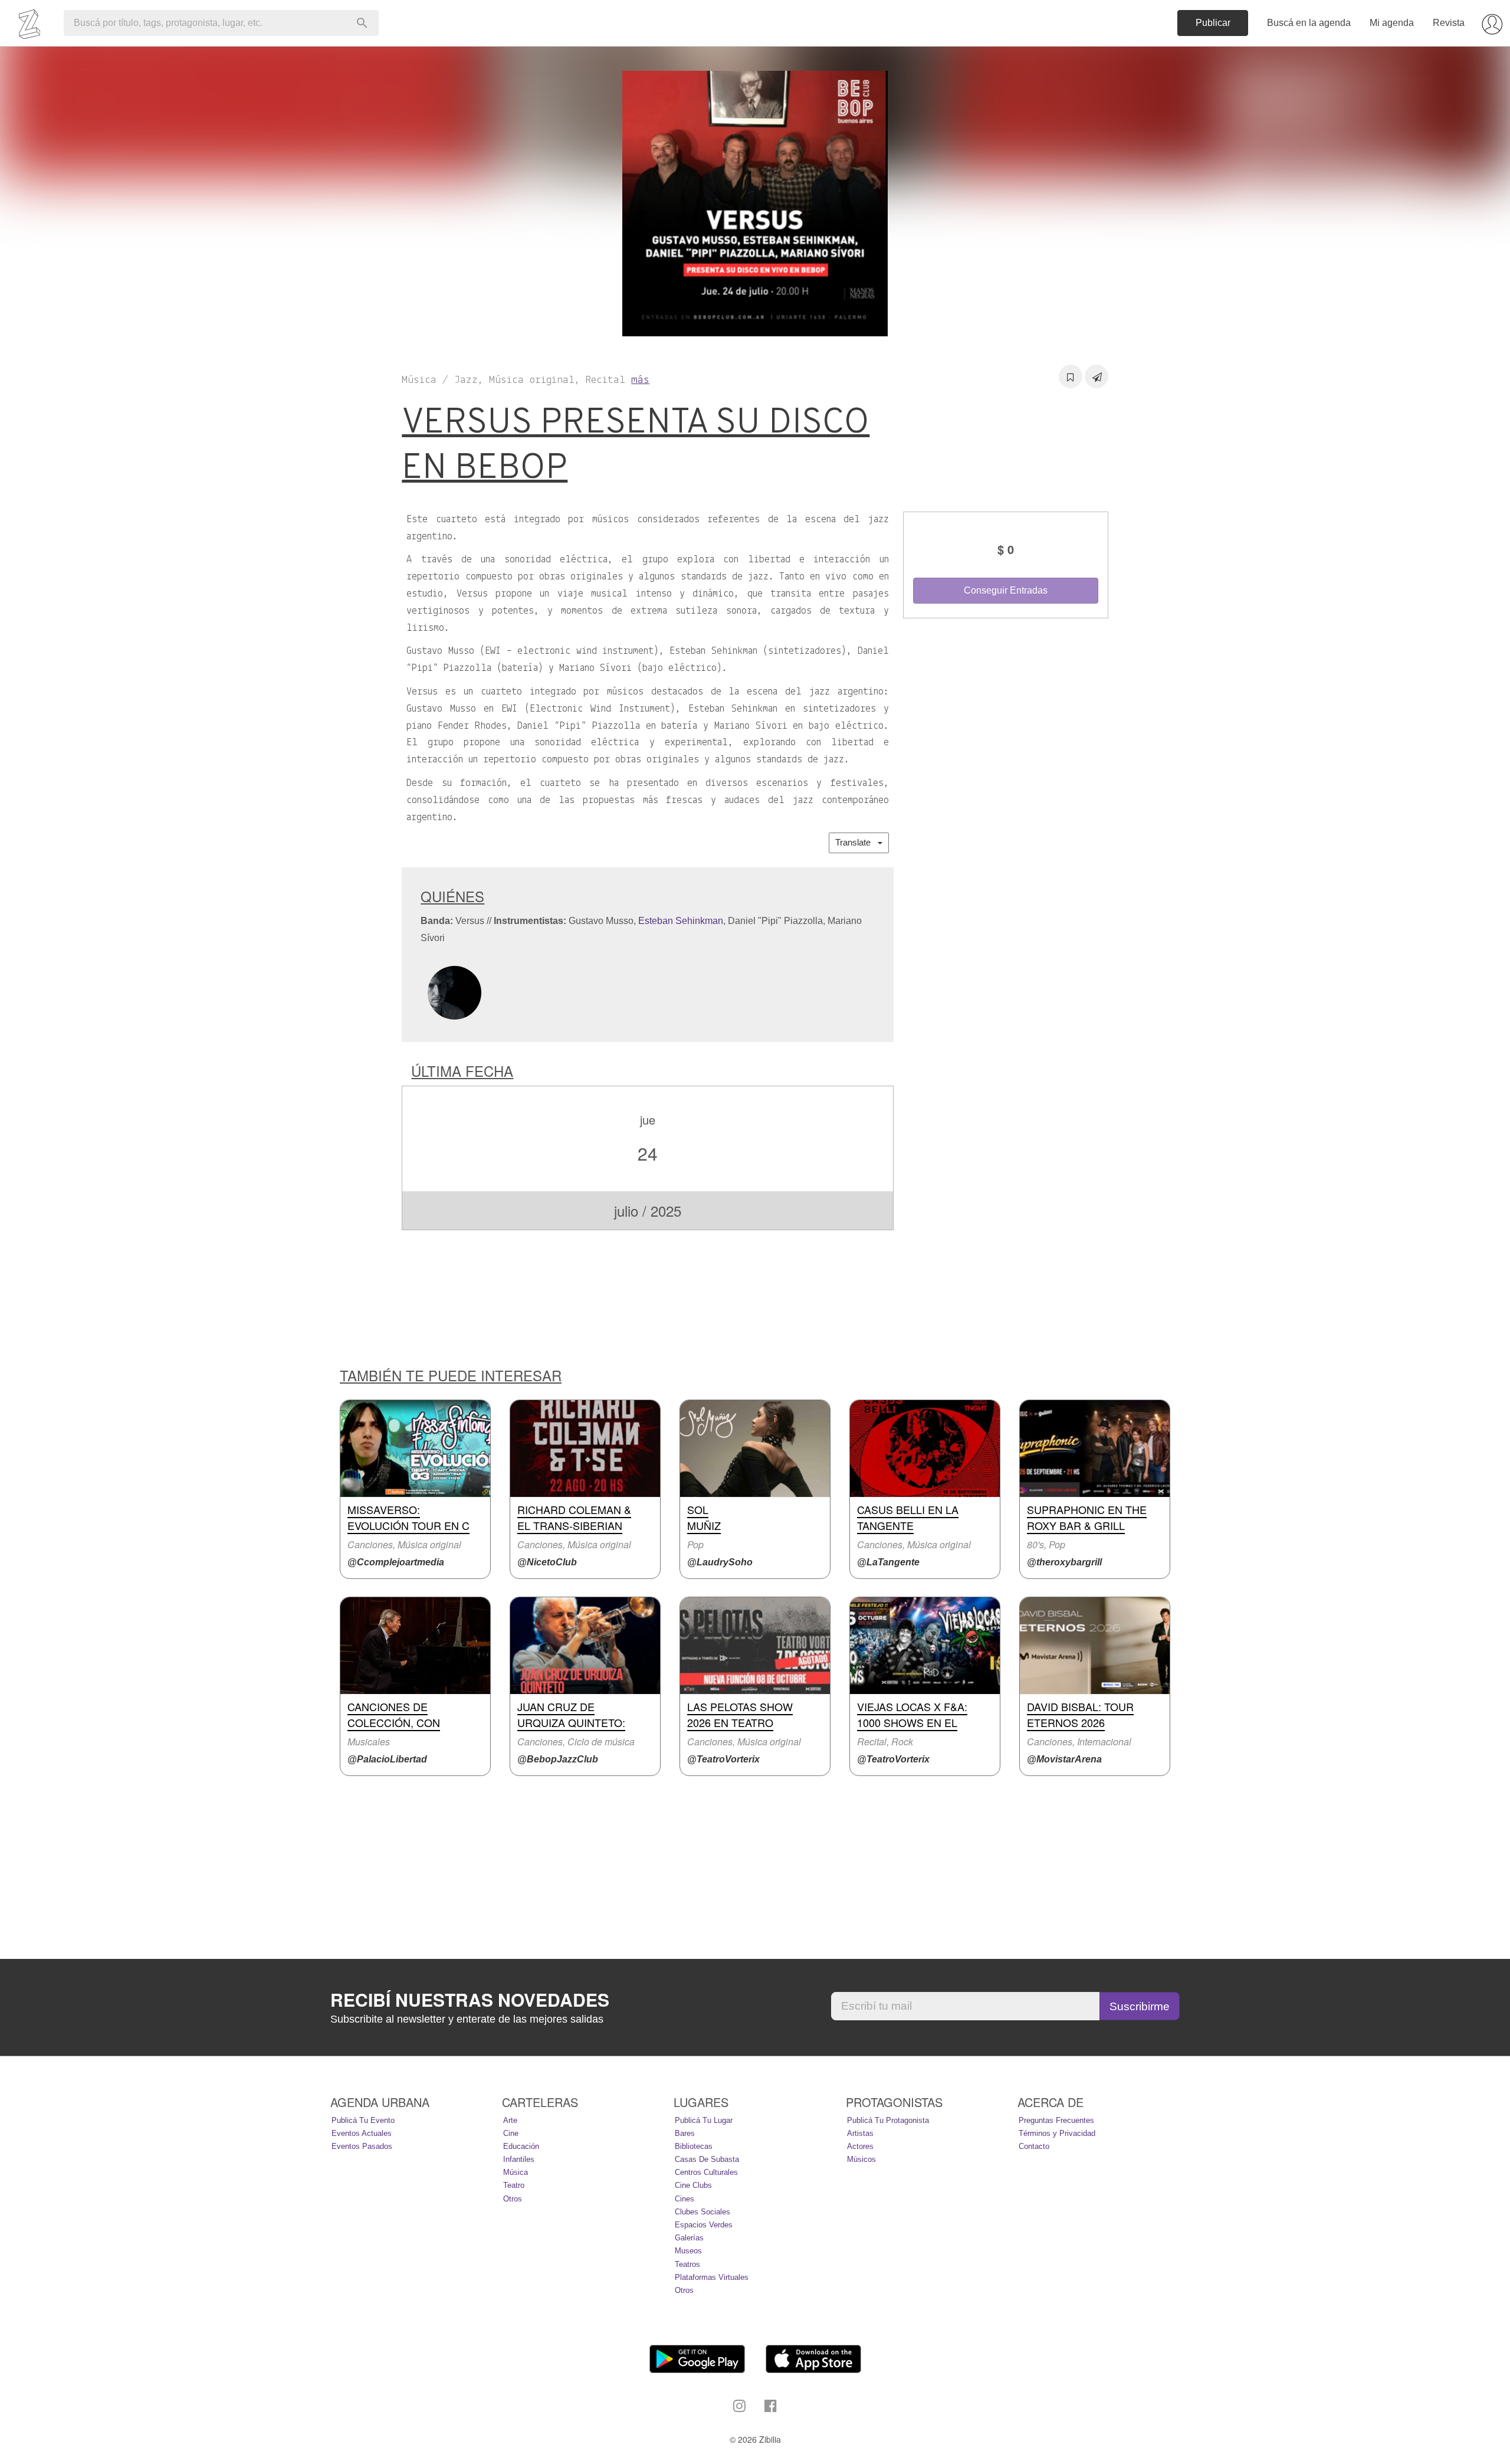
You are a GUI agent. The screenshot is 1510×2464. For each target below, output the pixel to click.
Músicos (861, 2159)
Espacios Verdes (704, 2225)
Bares (685, 2133)
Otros (513, 2199)
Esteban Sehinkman (681, 921)
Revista (1449, 23)
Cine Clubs (693, 2185)
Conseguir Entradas (1006, 590)
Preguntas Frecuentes (1056, 2120)
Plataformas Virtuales (712, 2277)
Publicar (1213, 23)
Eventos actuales (362, 2133)
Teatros (687, 2264)
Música (516, 2172)
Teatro (514, 2185)
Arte (510, 2120)
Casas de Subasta (707, 2159)
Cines (685, 2199)
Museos (688, 2251)
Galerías (689, 2238)
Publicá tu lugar (704, 2120)
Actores (860, 2146)
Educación (521, 2146)
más (640, 380)
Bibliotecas (694, 2146)
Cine (511, 2133)
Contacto (1034, 2146)
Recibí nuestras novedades (470, 2000)
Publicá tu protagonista (888, 2120)
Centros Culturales (706, 2172)
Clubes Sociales (703, 2212)
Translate (856, 842)
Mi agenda (1392, 23)
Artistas (860, 2133)
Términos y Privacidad (1057, 2133)
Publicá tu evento (363, 2120)
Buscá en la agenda (1309, 23)
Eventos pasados (362, 2146)
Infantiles (519, 2159)
